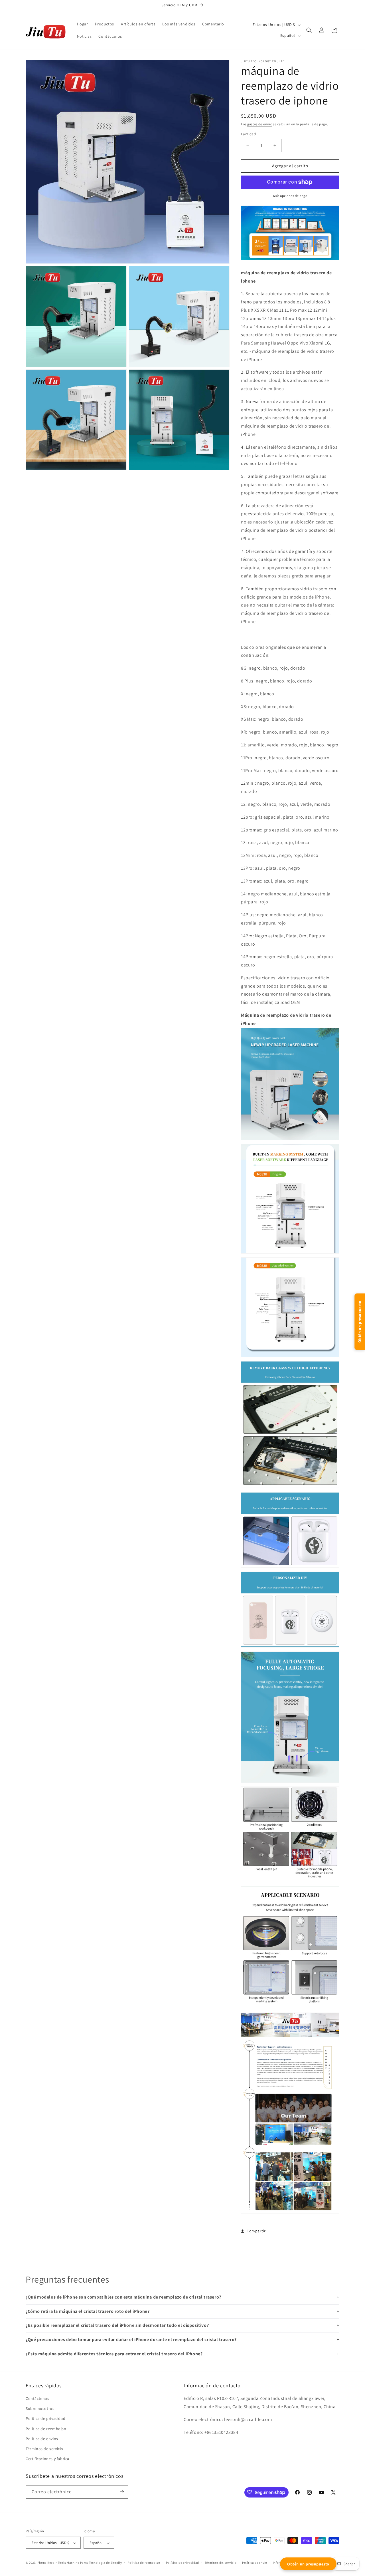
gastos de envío (260, 124)
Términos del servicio (221, 2563)
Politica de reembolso (46, 2429)
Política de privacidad (45, 2419)
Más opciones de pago (290, 196)
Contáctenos (37, 2398)
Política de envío (255, 2563)
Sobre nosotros (40, 2409)
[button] (309, 30)
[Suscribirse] (122, 2492)
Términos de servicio (44, 2449)
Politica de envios (42, 2439)
